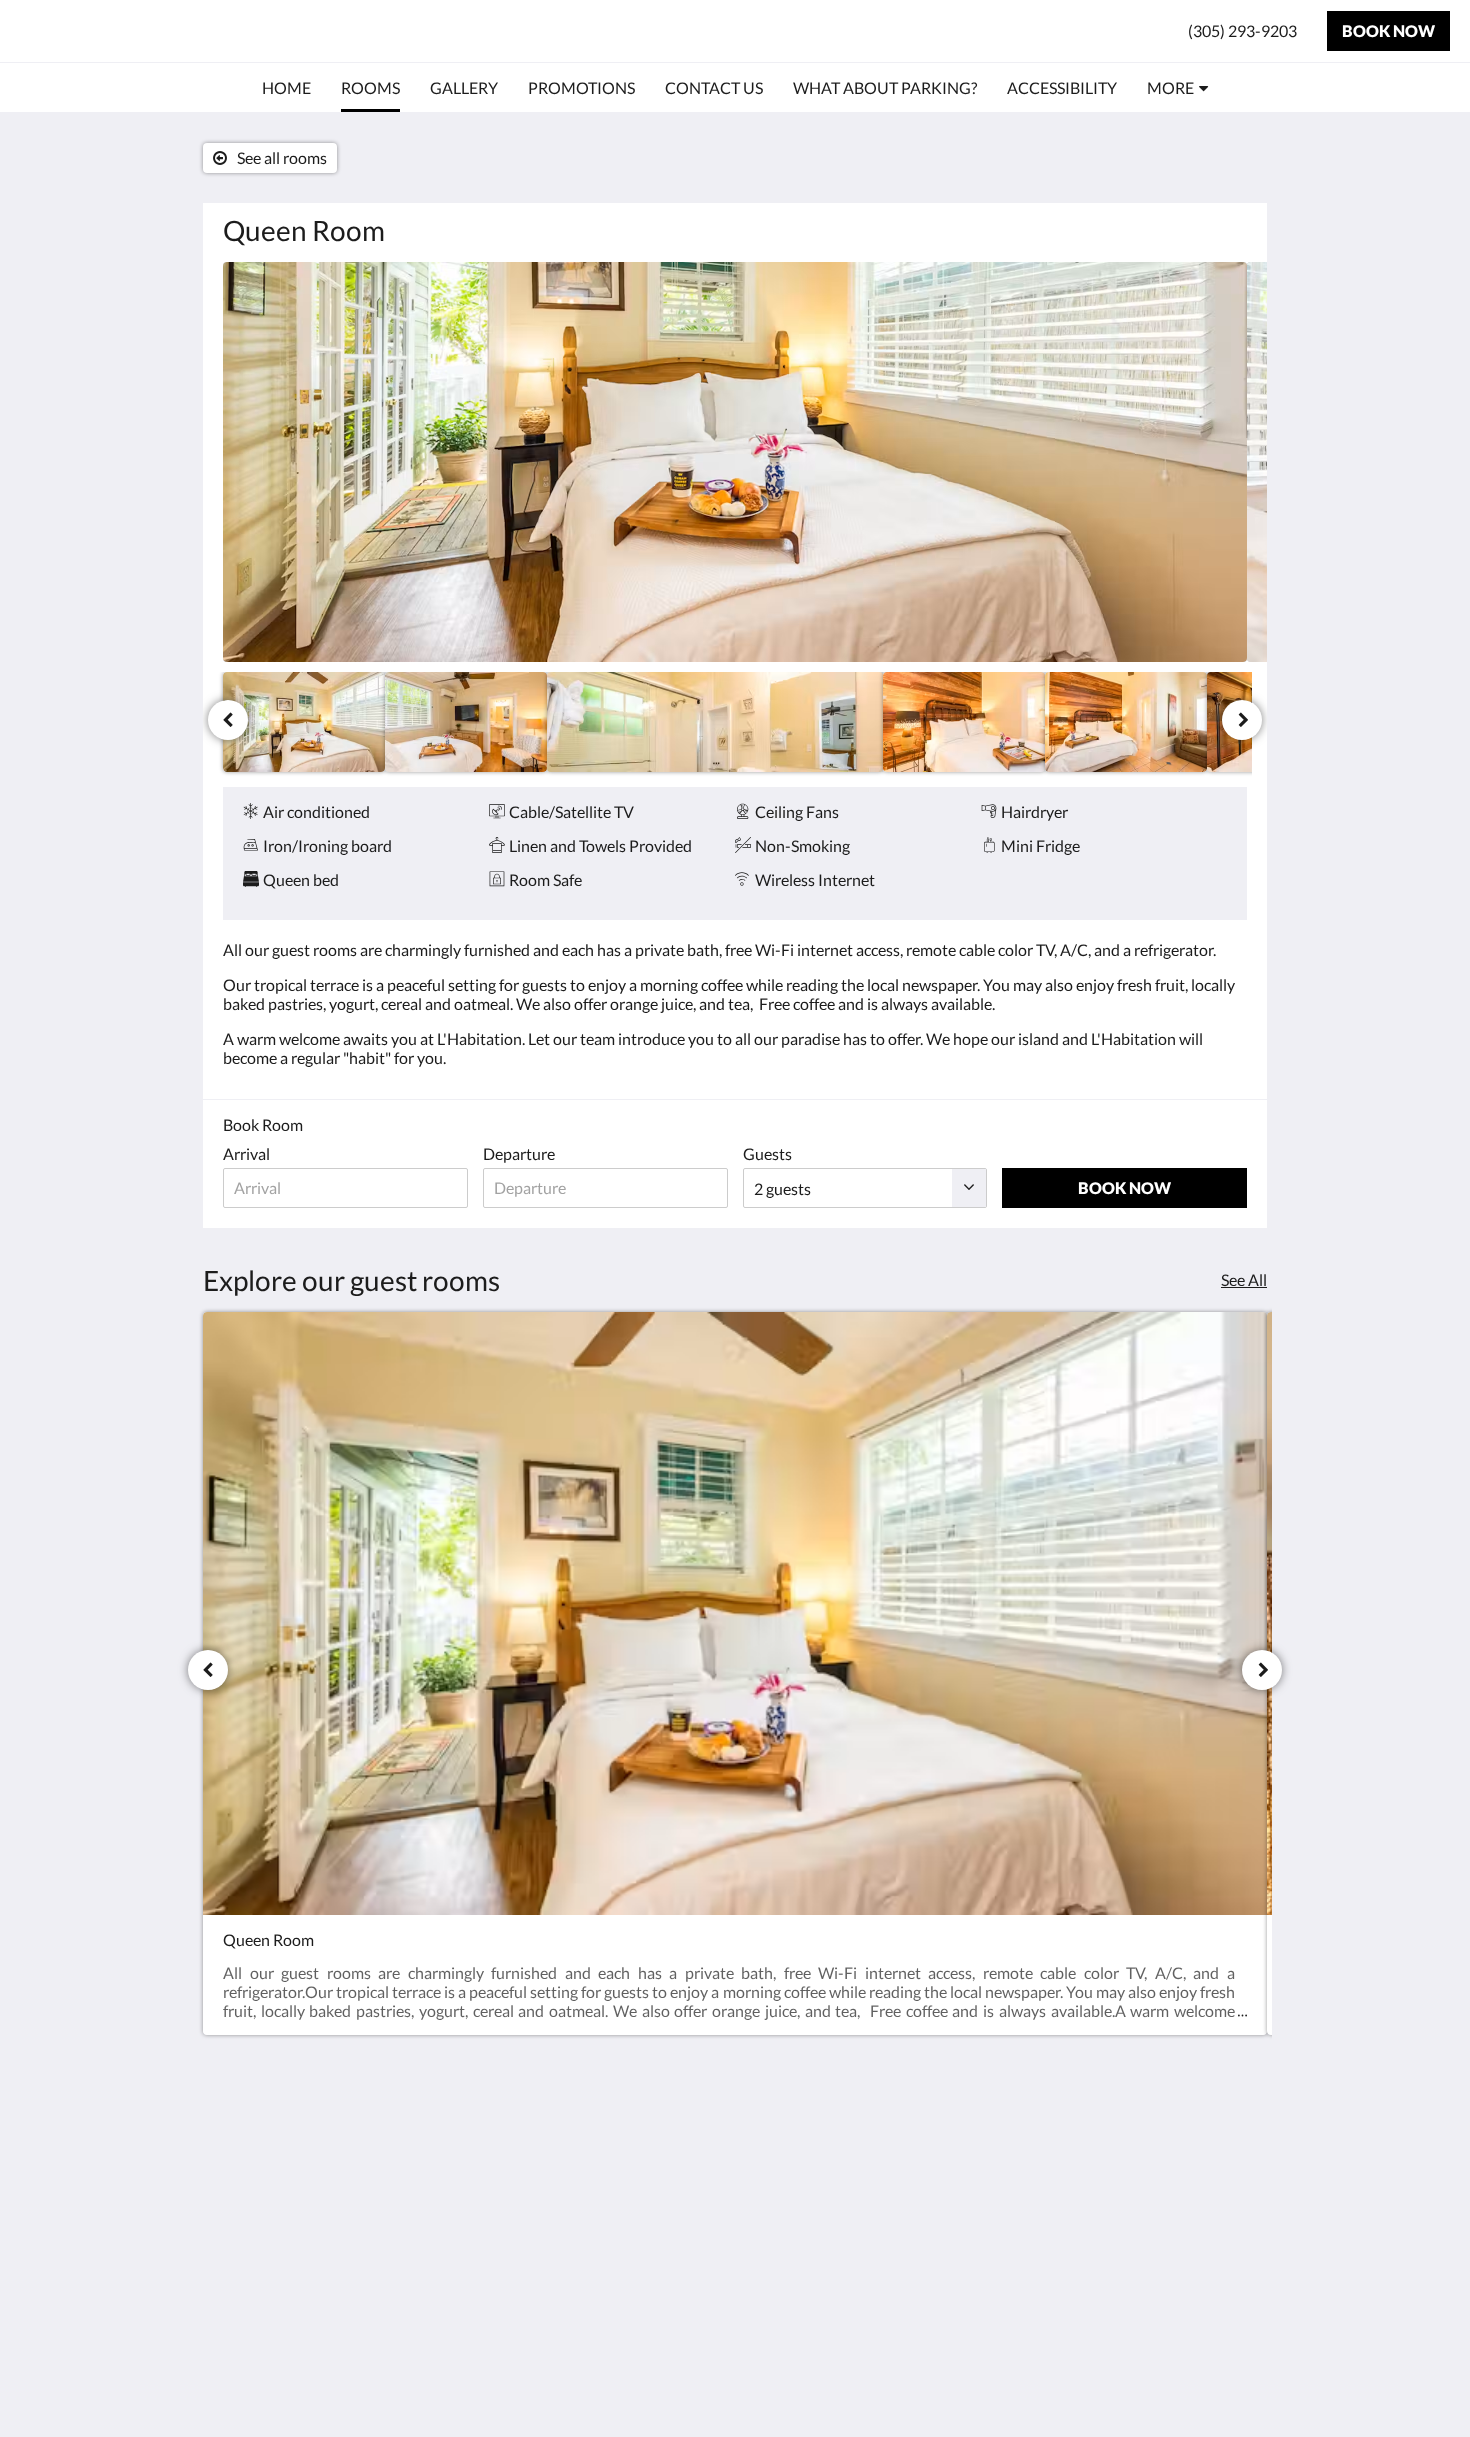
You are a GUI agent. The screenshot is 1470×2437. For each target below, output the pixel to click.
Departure (519, 1153)
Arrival (246, 1153)
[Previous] (228, 720)
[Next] (1242, 720)
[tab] (648, 2109)
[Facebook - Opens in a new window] (1227, 2135)
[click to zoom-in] (735, 462)
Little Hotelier (1196, 2294)
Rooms (769, 2158)
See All (1244, 1279)
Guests (767, 1153)
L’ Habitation (100, 30)
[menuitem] (286, 88)
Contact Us (610, 2142)
